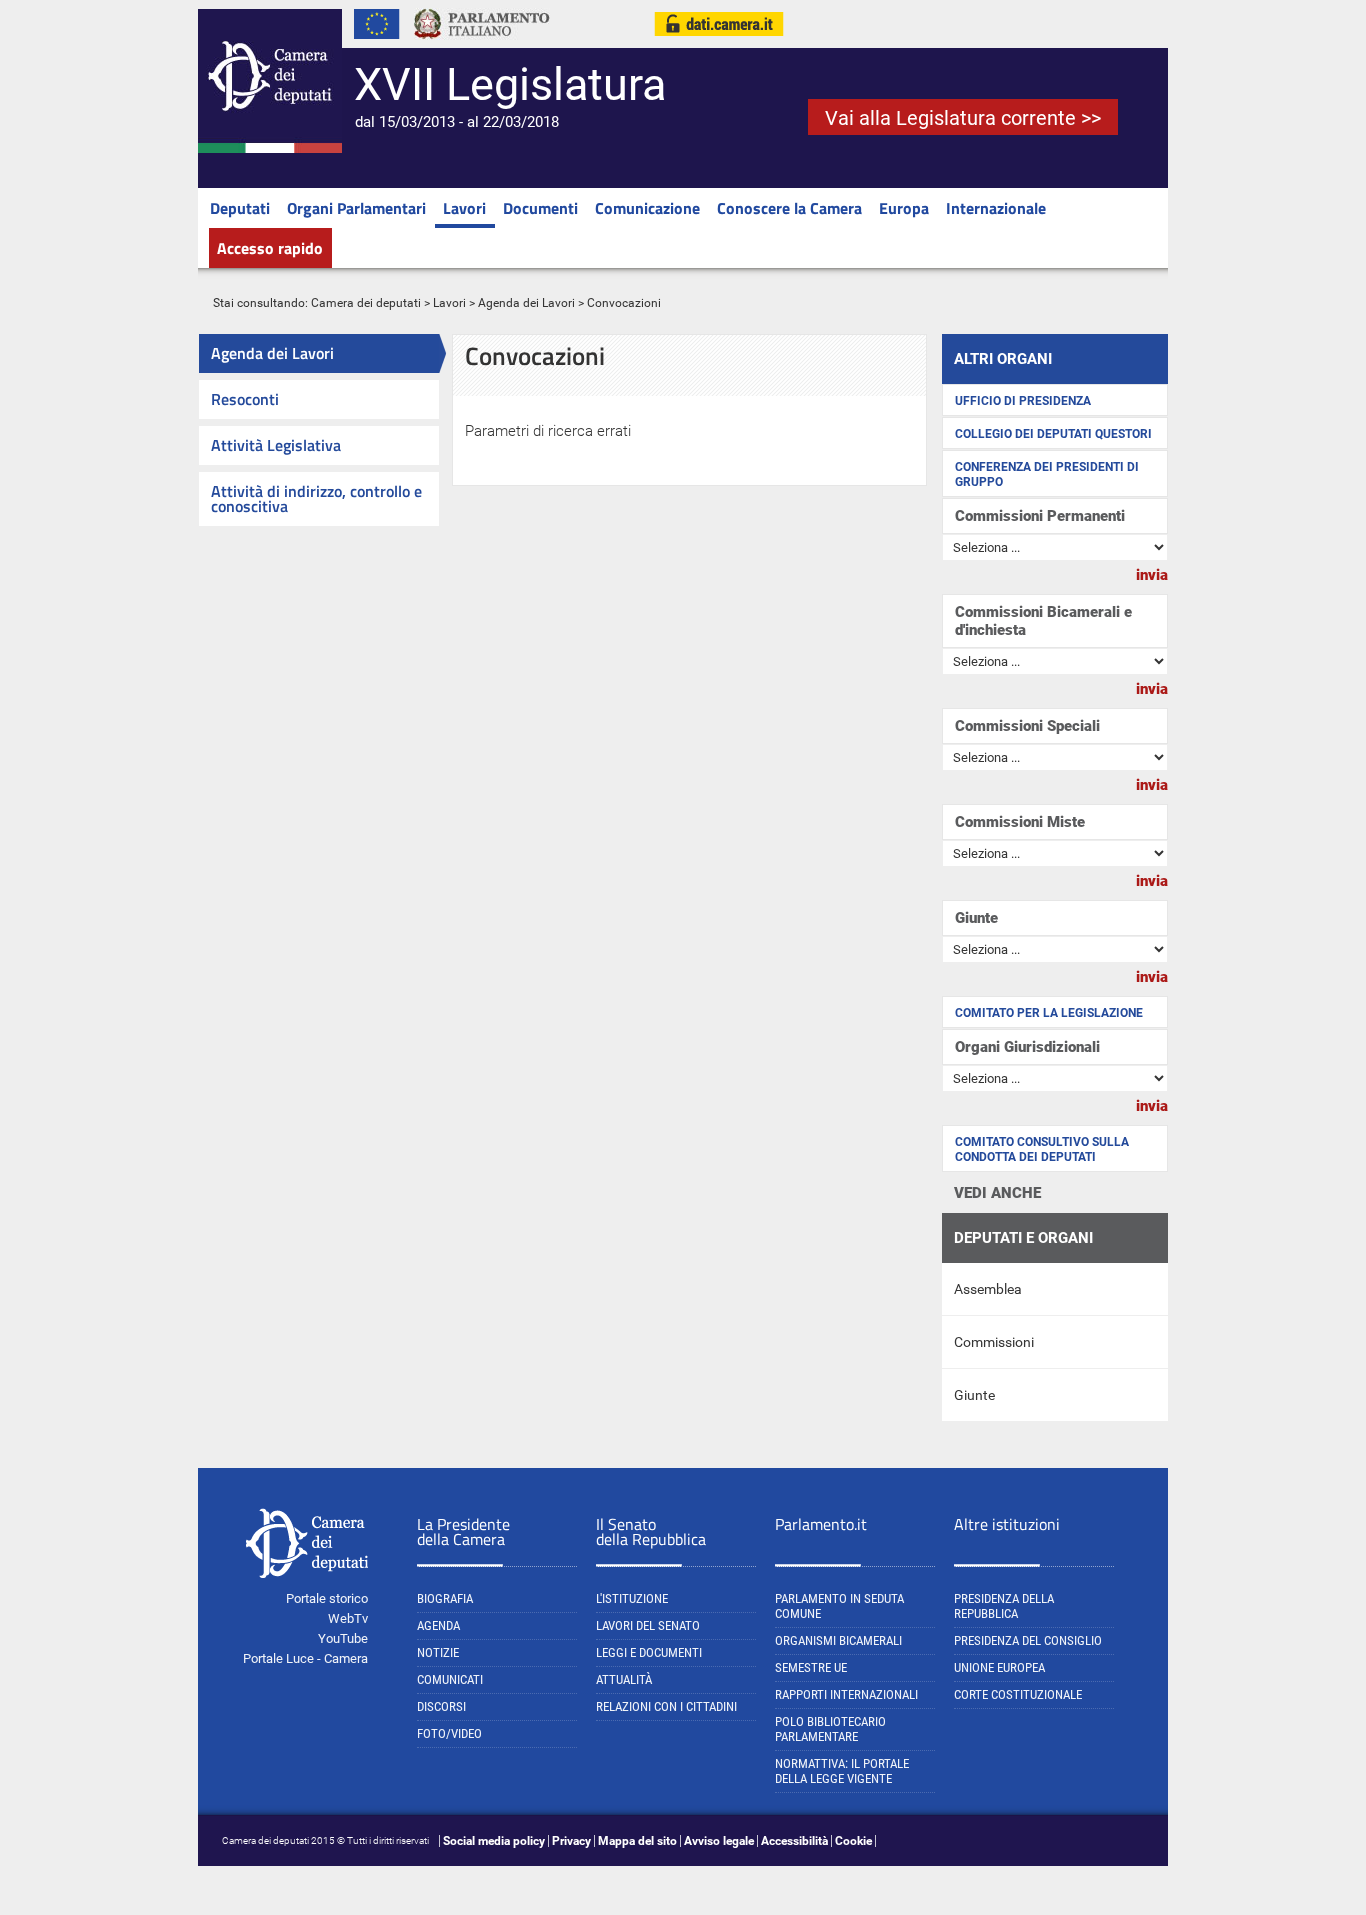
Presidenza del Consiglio (1028, 1640)
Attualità (624, 1679)
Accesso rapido (270, 248)
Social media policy (494, 1841)
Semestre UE (811, 1667)
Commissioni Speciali (1027, 726)
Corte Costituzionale (1018, 1694)
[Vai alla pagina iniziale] (270, 149)
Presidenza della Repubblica (1004, 1606)
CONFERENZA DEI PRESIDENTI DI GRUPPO (1047, 474)
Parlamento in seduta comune (839, 1606)
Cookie (853, 1841)
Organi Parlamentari (356, 208)
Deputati (240, 208)
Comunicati (450, 1679)
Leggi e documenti (649, 1652)
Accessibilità (794, 1841)
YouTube (343, 1638)
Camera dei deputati (366, 303)
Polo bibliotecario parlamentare (830, 1729)
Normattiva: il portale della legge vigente (842, 1771)
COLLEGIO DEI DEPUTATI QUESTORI (1053, 434)
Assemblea (988, 1289)
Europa (904, 208)
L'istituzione (632, 1598)
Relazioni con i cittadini (666, 1706)
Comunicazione (647, 208)
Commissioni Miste (1020, 822)
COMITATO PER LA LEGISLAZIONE (1049, 1013)
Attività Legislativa (276, 445)
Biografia (445, 1598)
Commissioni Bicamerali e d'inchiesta (1043, 621)
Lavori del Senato (648, 1625)
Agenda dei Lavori (526, 303)
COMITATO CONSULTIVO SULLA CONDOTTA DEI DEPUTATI (1042, 1149)
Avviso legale (719, 1841)
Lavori (464, 208)
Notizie (438, 1652)
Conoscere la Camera (789, 208)
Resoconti (245, 399)
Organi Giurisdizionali (1027, 1047)
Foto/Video (449, 1733)
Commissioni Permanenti (1040, 516)
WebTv (348, 1618)
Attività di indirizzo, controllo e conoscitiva (316, 498)
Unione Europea (999, 1667)
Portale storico (327, 1598)
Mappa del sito (637, 1841)
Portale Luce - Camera (305, 1658)
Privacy (571, 1841)
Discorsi (441, 1706)
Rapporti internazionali (846, 1694)
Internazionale (996, 208)
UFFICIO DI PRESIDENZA (1023, 401)
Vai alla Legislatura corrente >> (963, 118)
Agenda (438, 1625)
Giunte (976, 918)
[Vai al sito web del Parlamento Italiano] (482, 44)
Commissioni (994, 1342)
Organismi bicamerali (838, 1640)
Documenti (540, 208)
